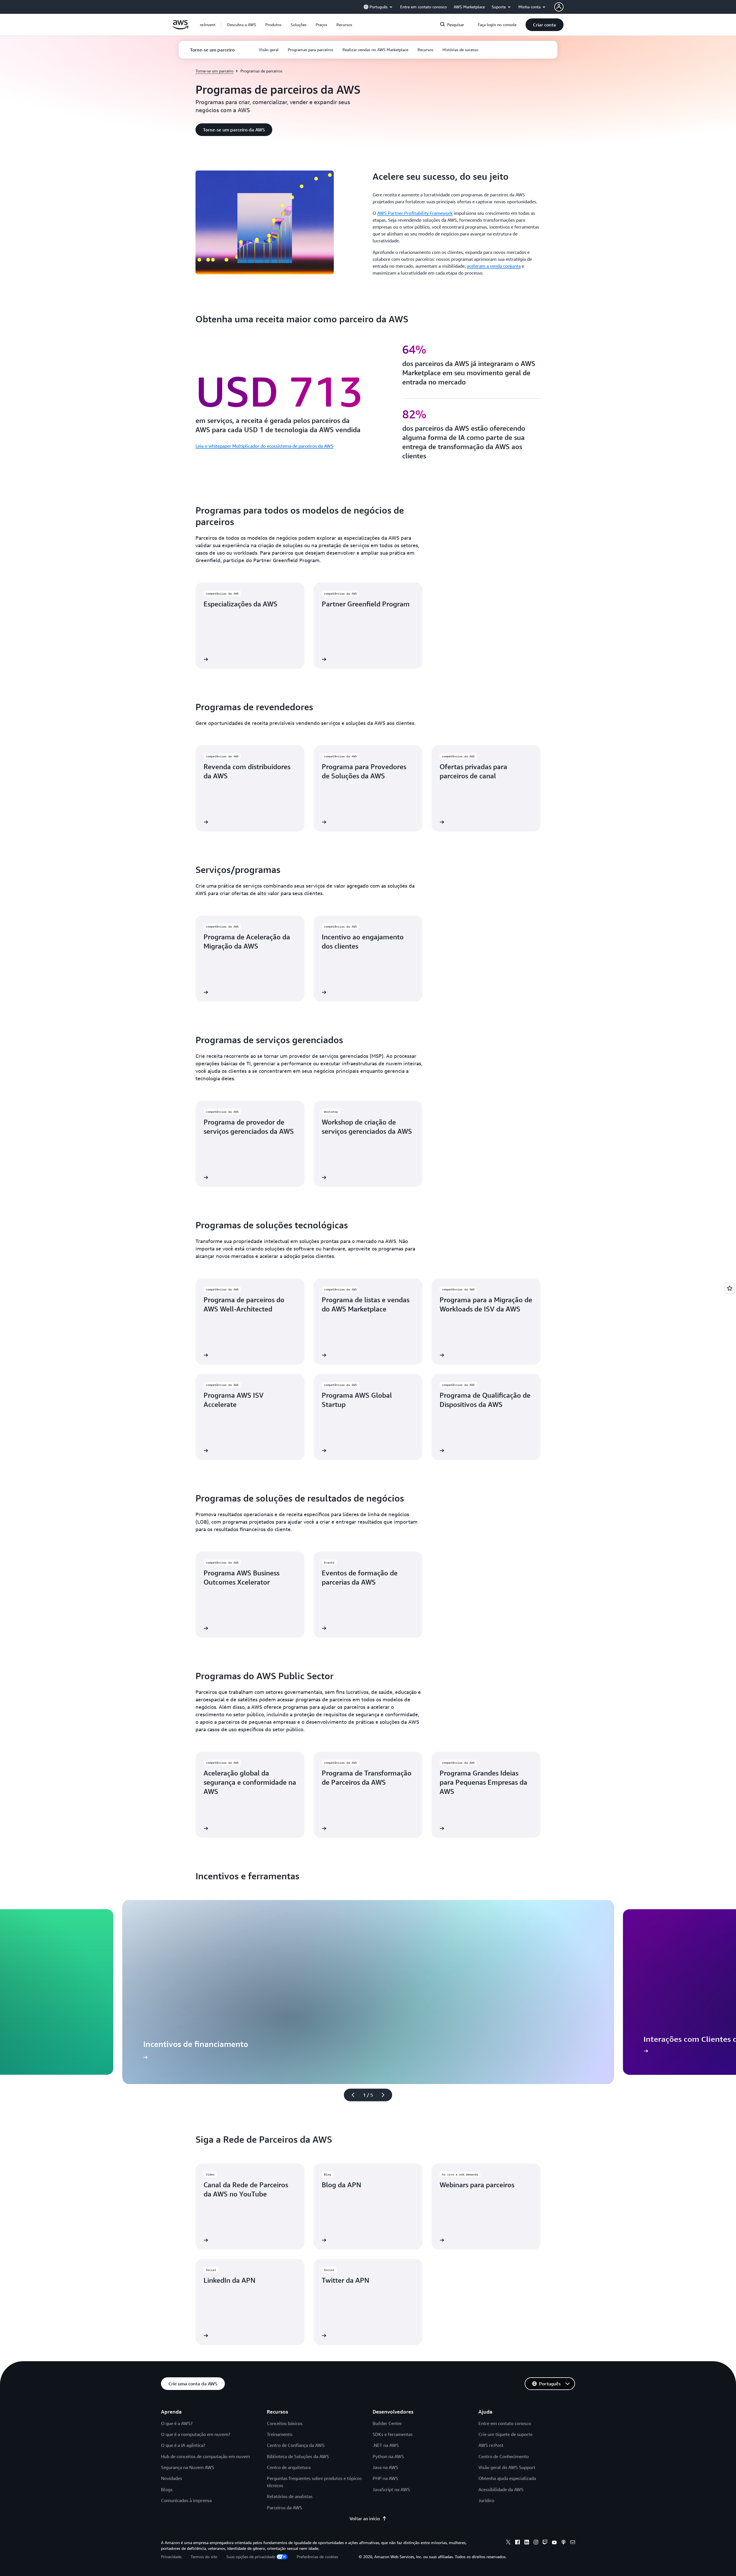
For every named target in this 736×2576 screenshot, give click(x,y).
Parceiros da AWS (284, 2508)
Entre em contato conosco (505, 2423)
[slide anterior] (350, 2095)
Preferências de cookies (317, 2557)
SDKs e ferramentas (393, 2434)
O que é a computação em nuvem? (196, 2434)
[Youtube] (554, 2543)
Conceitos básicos (285, 2423)
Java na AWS (385, 2467)
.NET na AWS (386, 2445)
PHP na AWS (385, 2478)
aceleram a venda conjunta (494, 266)
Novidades (171, 2478)
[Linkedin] (527, 2543)
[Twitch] (545, 2543)
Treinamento (280, 2434)
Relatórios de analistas (290, 2496)
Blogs (167, 2489)
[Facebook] (517, 2543)
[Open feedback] (730, 1288)
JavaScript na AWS (391, 2489)
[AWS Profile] (559, 7)
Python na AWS (388, 2456)
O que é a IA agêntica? (183, 2445)
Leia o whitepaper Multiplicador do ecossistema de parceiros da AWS (264, 446)
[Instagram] (536, 2543)
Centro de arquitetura (289, 2467)
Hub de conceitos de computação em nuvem (205, 2456)
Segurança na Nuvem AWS (188, 2467)
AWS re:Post (491, 2445)
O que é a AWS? (177, 2423)
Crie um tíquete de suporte (505, 2434)
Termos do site (204, 2557)
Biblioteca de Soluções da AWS (298, 2456)
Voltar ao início (365, 2518)
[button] (242, 25)
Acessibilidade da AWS (501, 2489)
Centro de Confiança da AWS (296, 2445)
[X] (508, 2543)
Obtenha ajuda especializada (507, 2478)
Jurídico (486, 2500)
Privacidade (171, 2557)
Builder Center (387, 2423)
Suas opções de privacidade (251, 2557)
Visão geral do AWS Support (507, 2467)
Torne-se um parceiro (214, 71)
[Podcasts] (563, 2543)
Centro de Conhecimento (504, 2456)
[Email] (573, 2543)
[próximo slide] (386, 2095)
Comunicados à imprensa (186, 2500)
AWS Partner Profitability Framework (415, 213)
